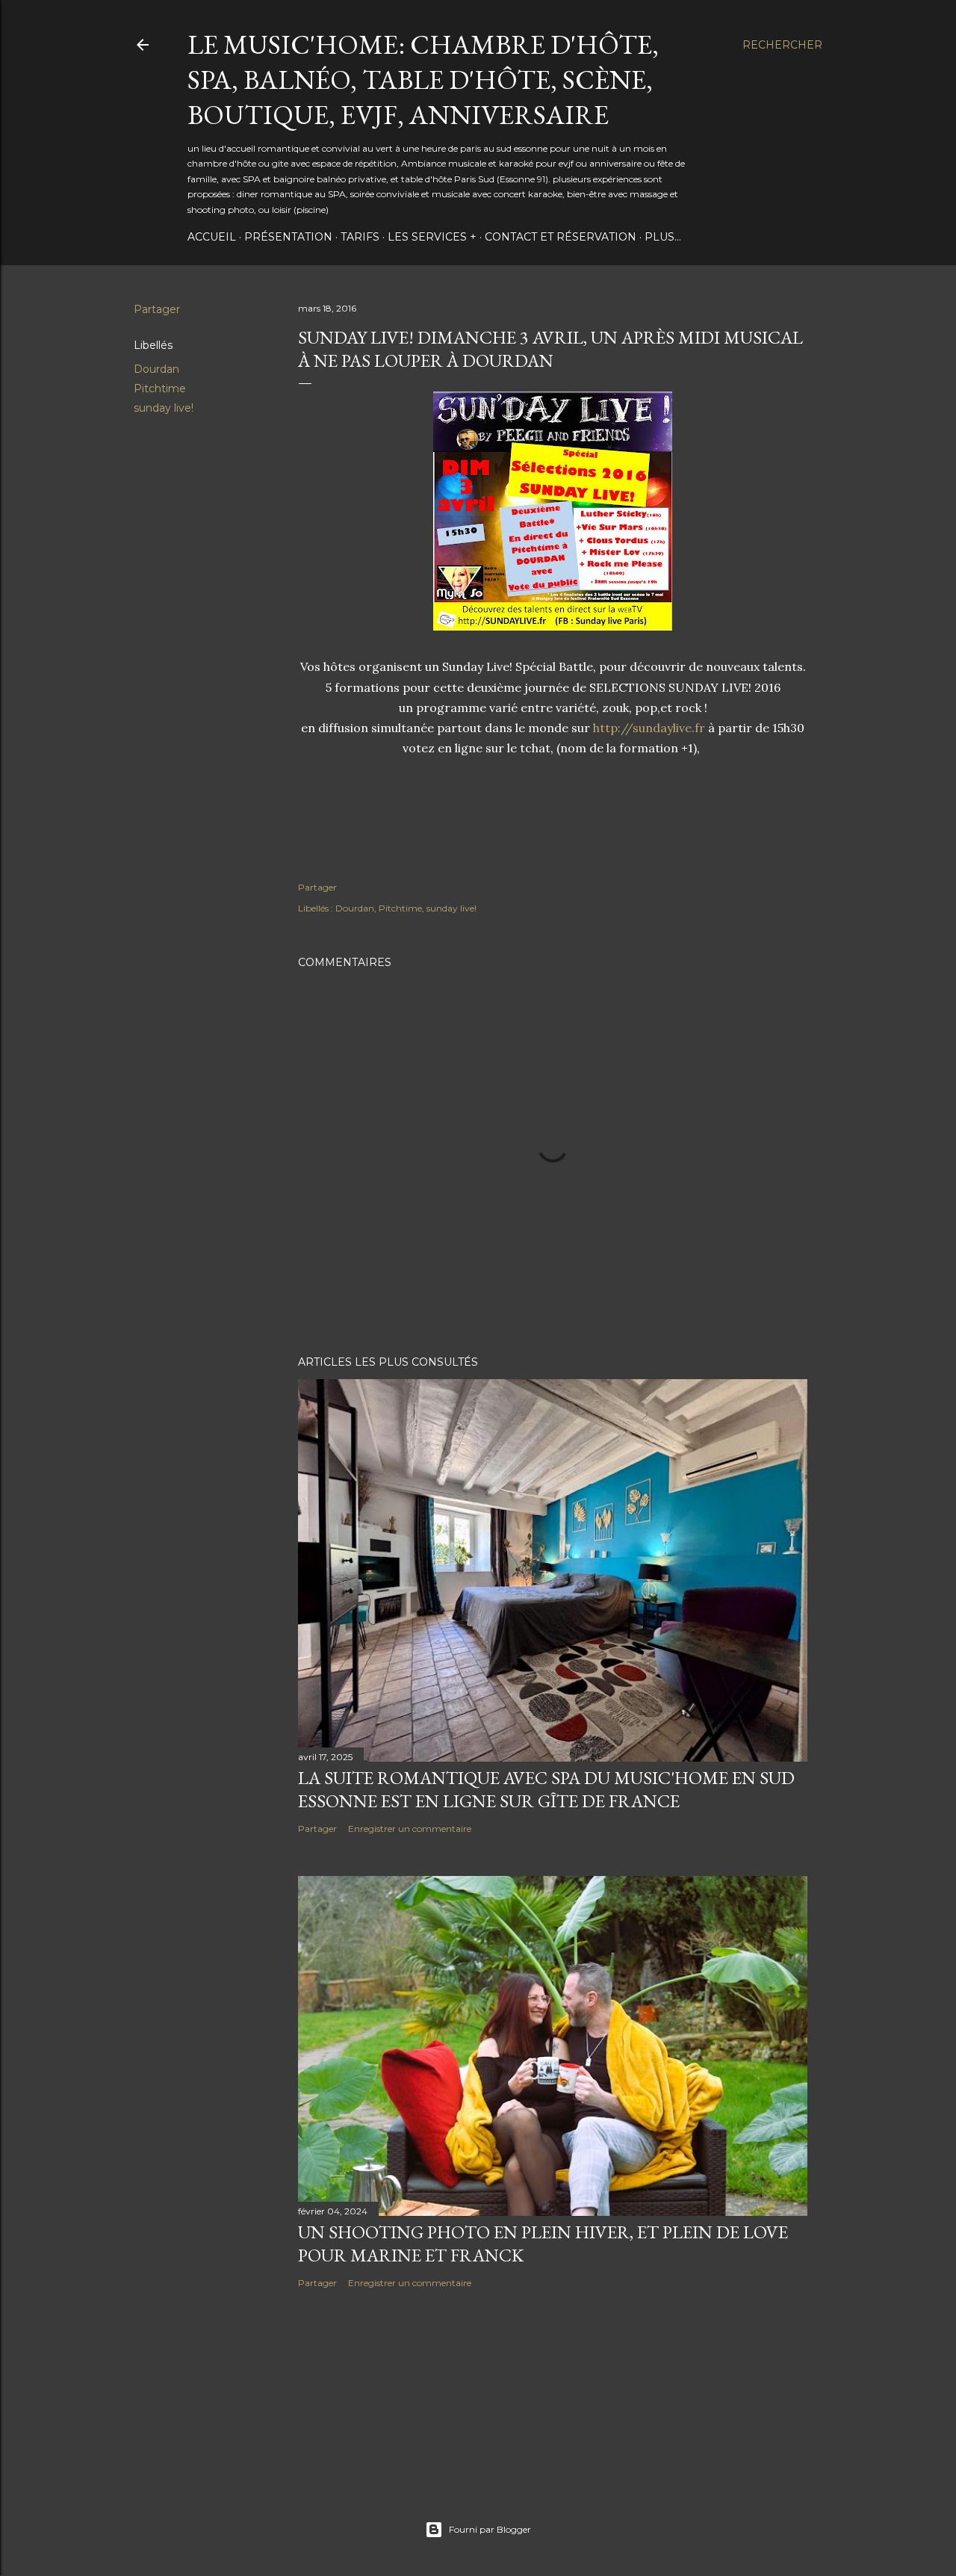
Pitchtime (160, 388)
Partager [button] (157, 309)
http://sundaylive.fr (649, 728)
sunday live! (164, 408)
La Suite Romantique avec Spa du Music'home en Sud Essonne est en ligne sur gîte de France (546, 1789)
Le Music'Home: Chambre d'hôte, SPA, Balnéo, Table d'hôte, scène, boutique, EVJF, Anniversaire (423, 80)
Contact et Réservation (561, 237)
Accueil (212, 237)
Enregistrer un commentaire (410, 1829)
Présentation (288, 237)
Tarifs (360, 237)
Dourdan (156, 369)
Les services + (432, 237)
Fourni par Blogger (490, 2529)
